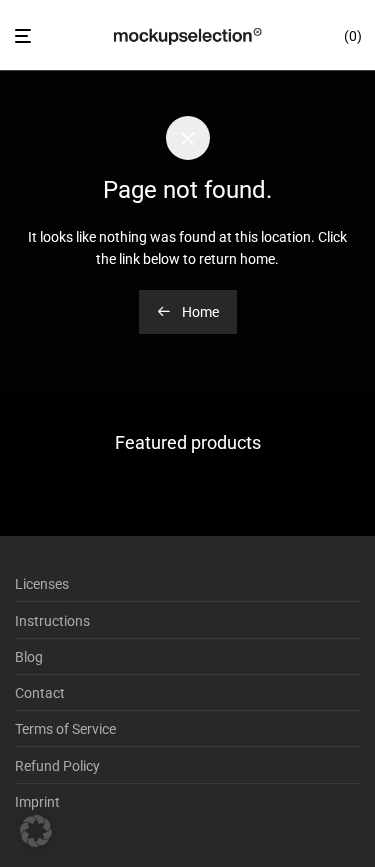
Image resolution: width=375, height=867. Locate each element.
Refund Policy (57, 766)
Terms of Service (65, 729)
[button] (36, 831)
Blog (29, 657)
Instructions (52, 621)
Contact (40, 693)
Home (199, 312)
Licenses (42, 584)
